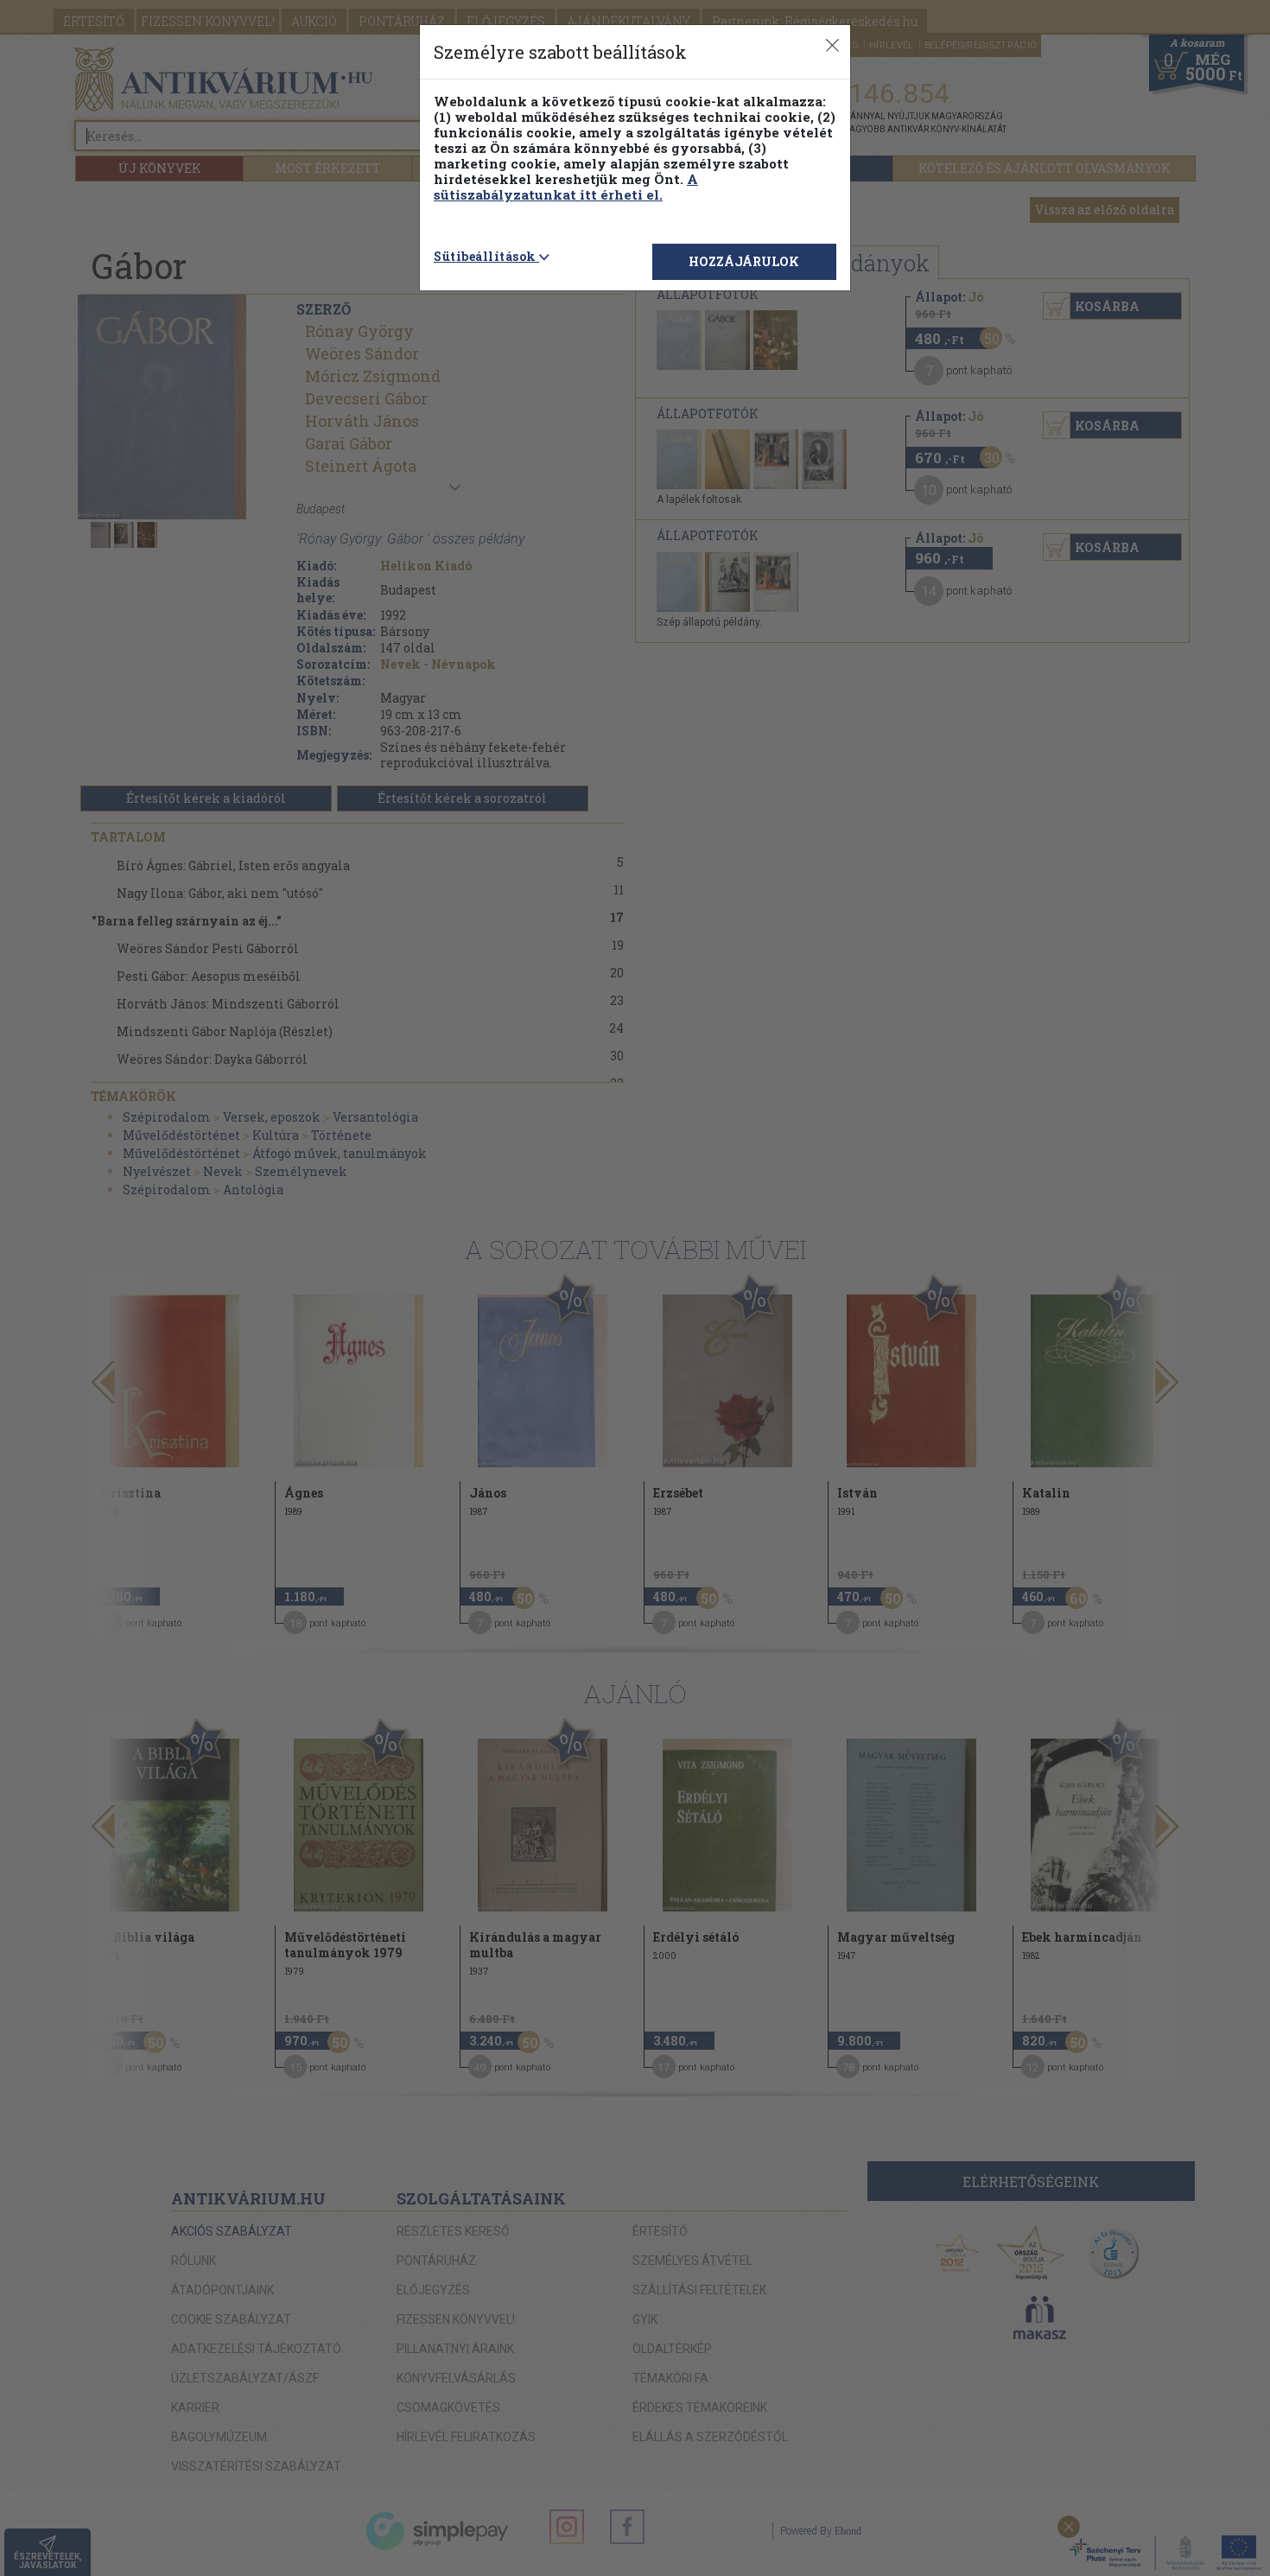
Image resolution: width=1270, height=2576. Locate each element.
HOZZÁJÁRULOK (744, 261)
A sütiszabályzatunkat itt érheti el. (566, 187)
